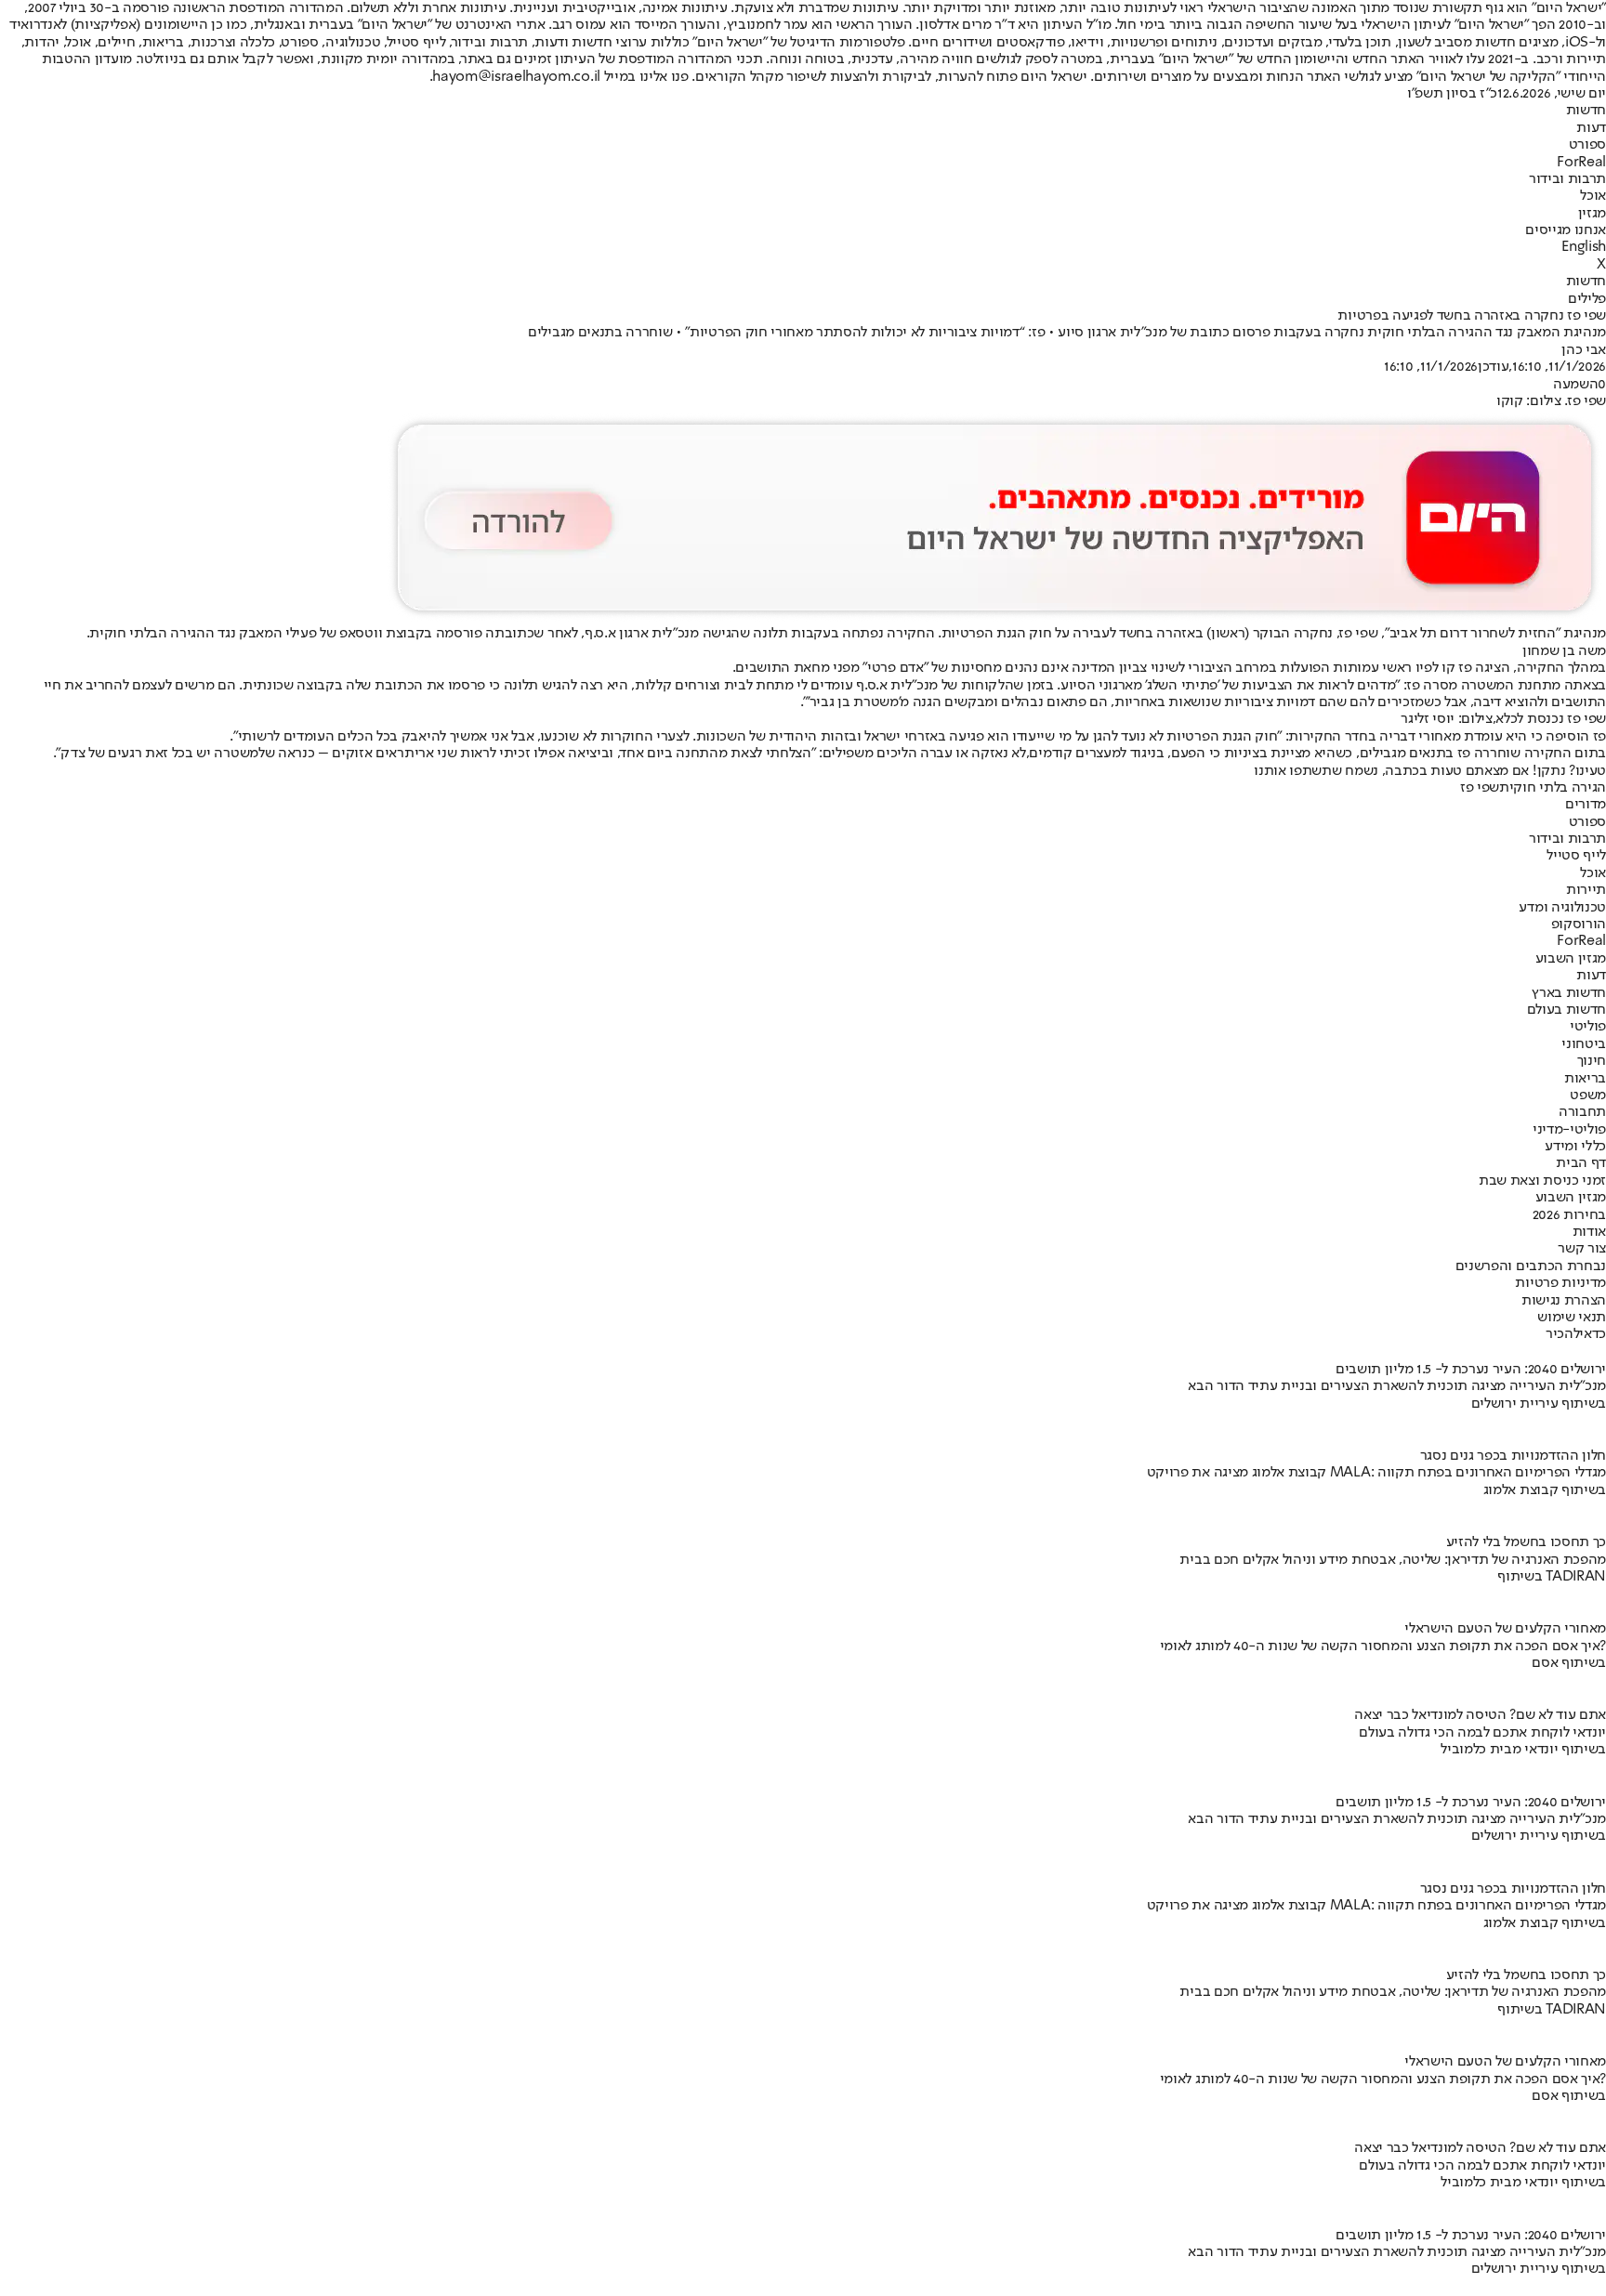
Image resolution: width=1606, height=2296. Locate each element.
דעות (1591, 128)
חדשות (1586, 111)
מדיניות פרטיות (1560, 1283)
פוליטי (1588, 1027)
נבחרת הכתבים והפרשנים (1531, 1266)
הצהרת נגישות (1564, 1301)
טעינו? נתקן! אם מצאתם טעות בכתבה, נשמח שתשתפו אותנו (1430, 771)
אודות (1589, 1232)
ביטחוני (1584, 1044)
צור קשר (1582, 1249)
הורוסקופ (1579, 925)
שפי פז (1480, 788)
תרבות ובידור (1567, 179)
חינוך (1592, 1061)
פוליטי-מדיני (1569, 1130)
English (1584, 247)
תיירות (1586, 890)
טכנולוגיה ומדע (1562, 908)
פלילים (1587, 299)
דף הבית (1581, 1163)
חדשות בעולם (1567, 1010)
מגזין (1592, 214)
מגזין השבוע (1571, 959)
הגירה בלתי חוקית (1553, 788)
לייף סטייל (1576, 856)
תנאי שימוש (1572, 1318)
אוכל (1593, 196)
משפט (1588, 1096)
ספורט (1587, 145)
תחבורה (1582, 1112)
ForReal (1581, 163)
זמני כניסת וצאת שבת (1542, 1181)
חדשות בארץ (1569, 993)
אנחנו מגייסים (1566, 230)
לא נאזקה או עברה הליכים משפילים (924, 754)
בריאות (1585, 1079)
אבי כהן (1584, 350)
